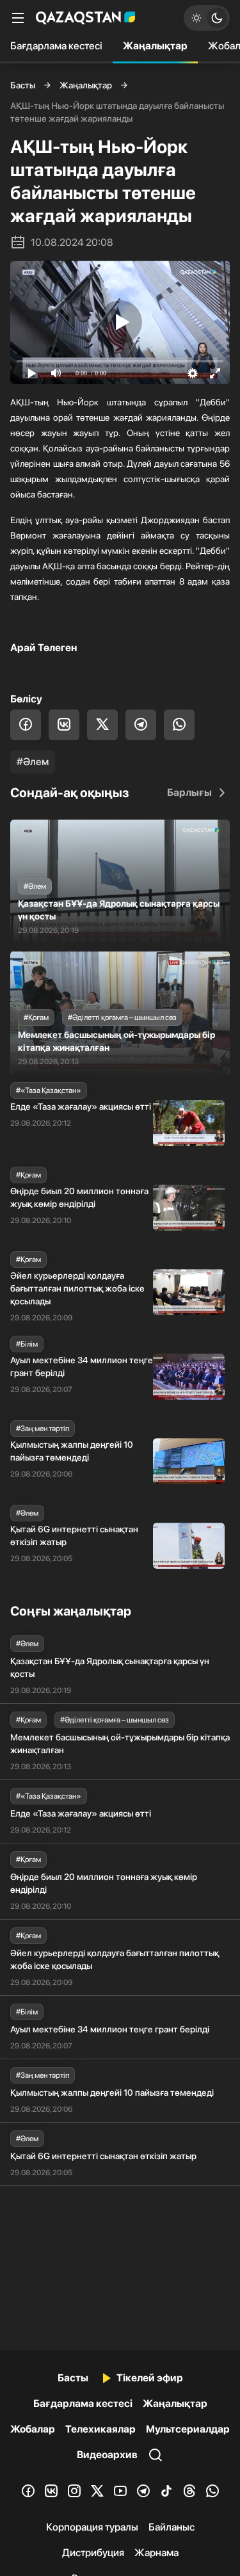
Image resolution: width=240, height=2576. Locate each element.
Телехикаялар (100, 2429)
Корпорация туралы (92, 2527)
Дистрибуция (93, 2553)
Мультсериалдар (188, 2429)
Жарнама (156, 2553)
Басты (23, 85)
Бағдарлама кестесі (56, 46)
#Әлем (33, 762)
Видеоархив (107, 2455)
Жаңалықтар (155, 46)
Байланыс (172, 2527)
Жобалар (33, 2429)
